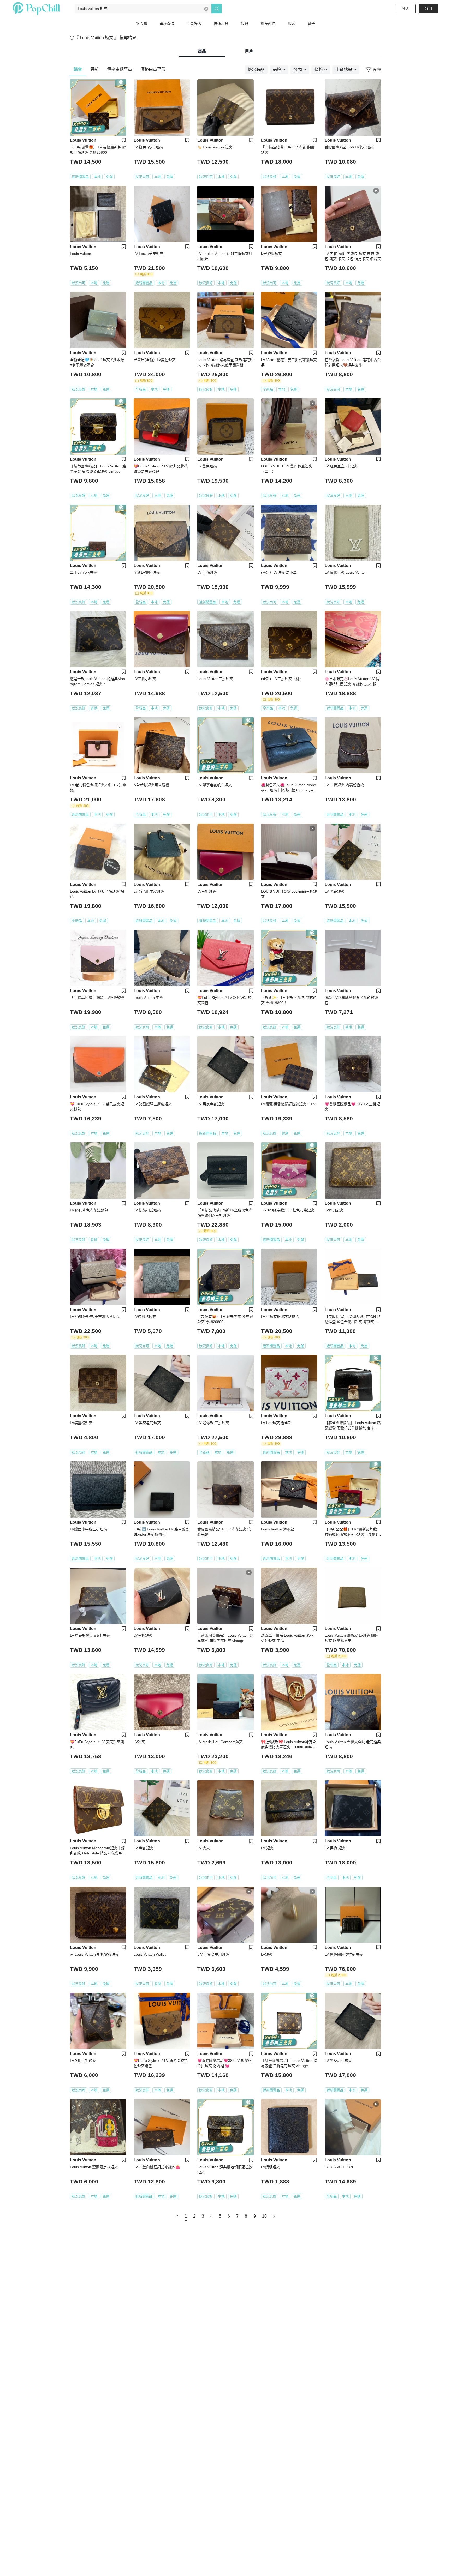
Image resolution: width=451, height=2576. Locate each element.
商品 (202, 51)
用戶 (249, 51)
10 (264, 2216)
